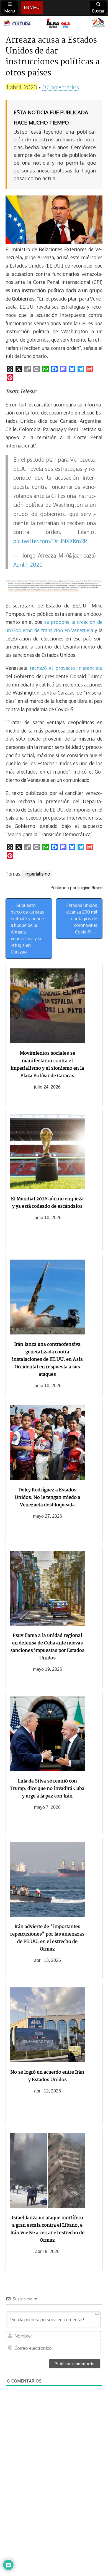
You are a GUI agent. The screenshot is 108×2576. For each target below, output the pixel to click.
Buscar (98, 11)
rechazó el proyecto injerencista (66, 668)
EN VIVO (32, 7)
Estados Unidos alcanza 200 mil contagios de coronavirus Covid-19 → (82, 919)
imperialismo (37, 874)
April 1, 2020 (28, 565)
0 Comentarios (61, 87)
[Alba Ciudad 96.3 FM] (54, 23)
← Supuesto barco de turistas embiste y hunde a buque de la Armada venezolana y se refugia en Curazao (27, 929)
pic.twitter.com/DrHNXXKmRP (50, 541)
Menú (10, 11)
